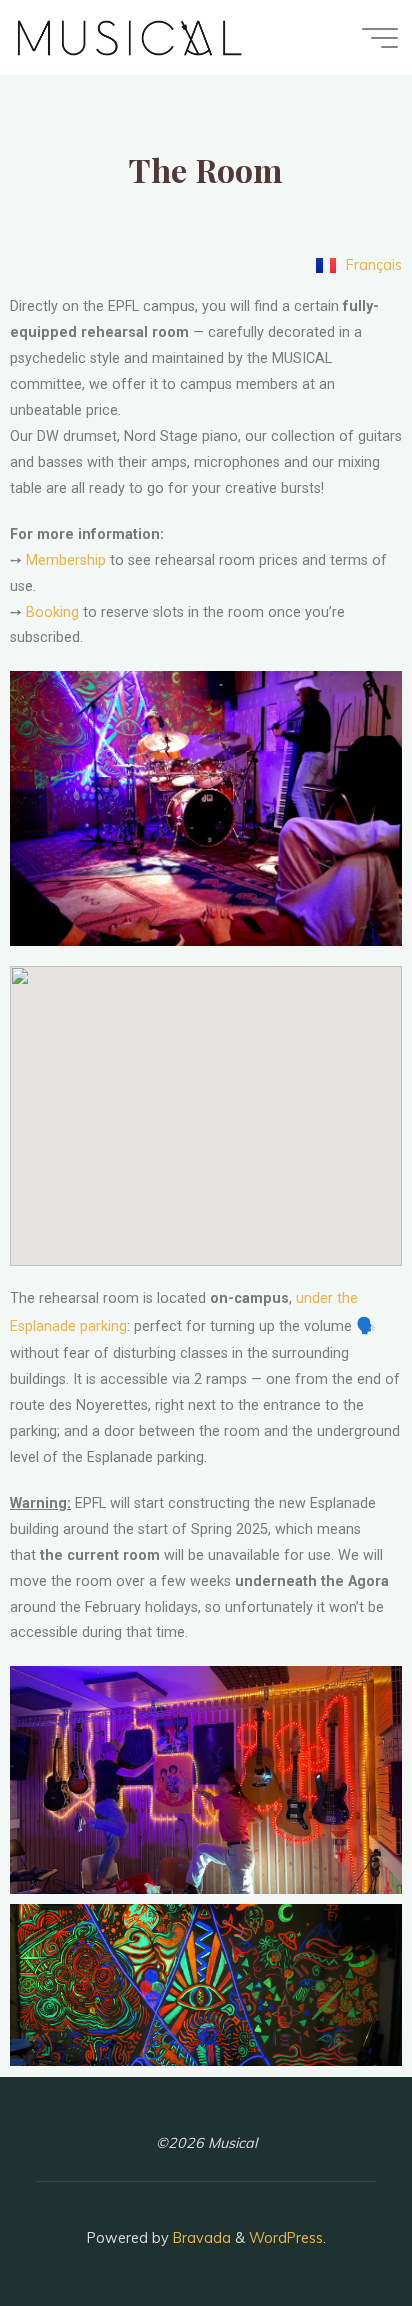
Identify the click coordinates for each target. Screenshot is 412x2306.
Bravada (200, 2238)
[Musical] (130, 37)
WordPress (286, 2238)
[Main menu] (380, 38)
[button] (206, 1780)
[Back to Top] (334, 2228)
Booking (52, 612)
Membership (66, 560)
